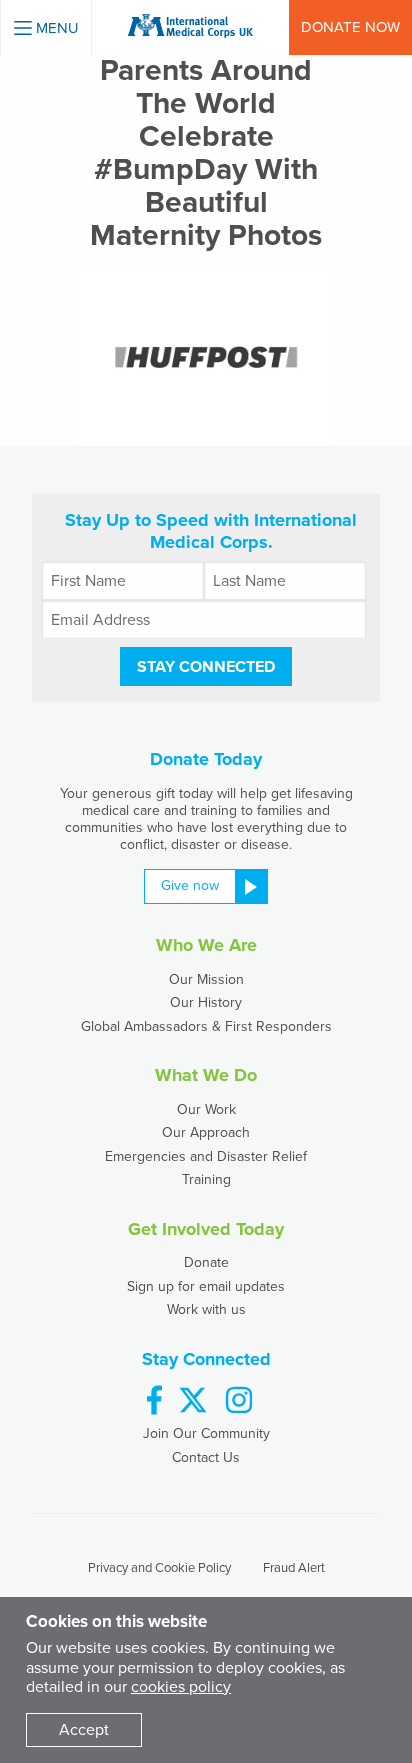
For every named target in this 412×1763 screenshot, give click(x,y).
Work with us (206, 1309)
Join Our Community (206, 1433)
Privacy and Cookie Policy (159, 1568)
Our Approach (206, 1132)
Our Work (206, 1109)
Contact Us (206, 1457)
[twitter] (193, 1401)
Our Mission (206, 979)
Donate (206, 1262)
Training (206, 1179)
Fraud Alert (294, 1568)
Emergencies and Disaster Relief (206, 1156)
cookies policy (181, 1687)
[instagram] (239, 1401)
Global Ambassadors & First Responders (206, 1026)
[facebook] (154, 1401)
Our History (206, 1002)
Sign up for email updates (206, 1286)
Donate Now (350, 27)
